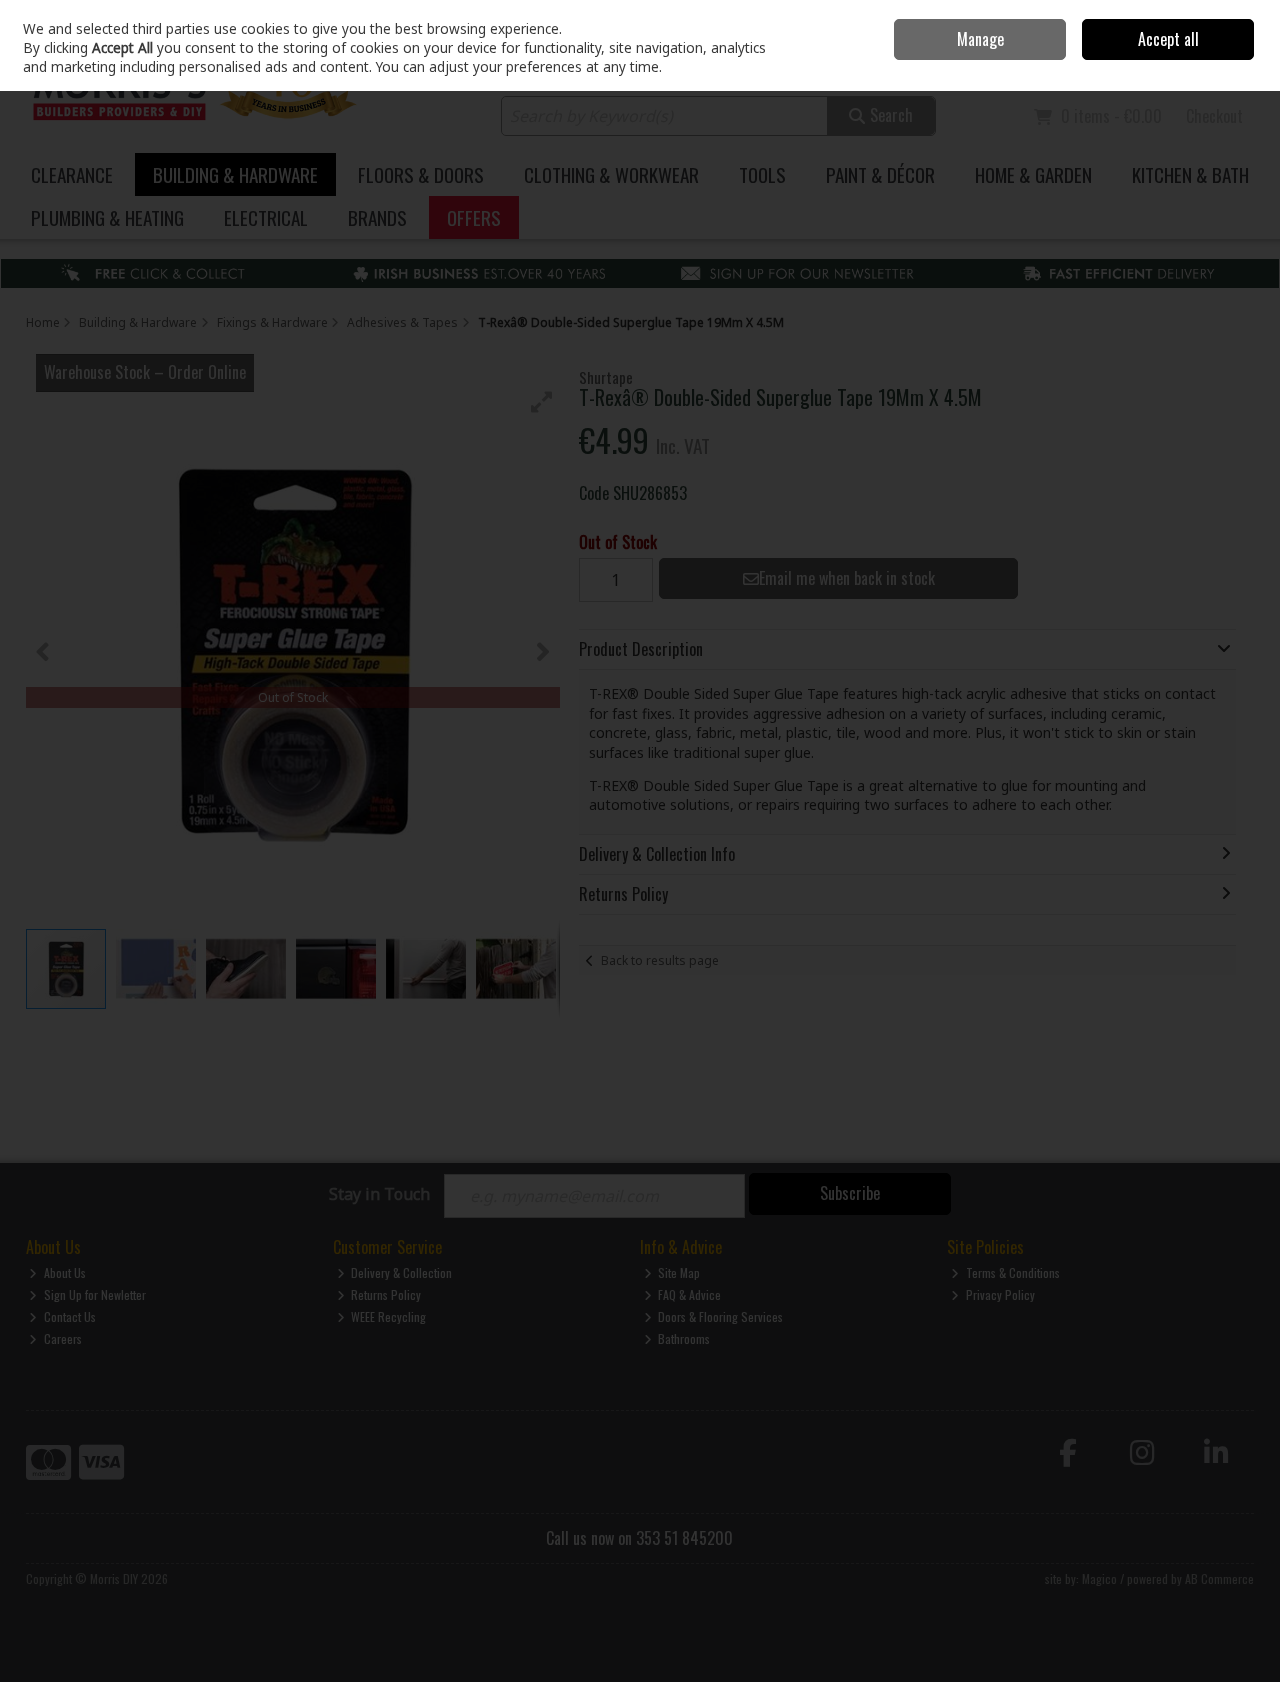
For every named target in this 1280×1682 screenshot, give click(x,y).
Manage (980, 39)
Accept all (1168, 39)
